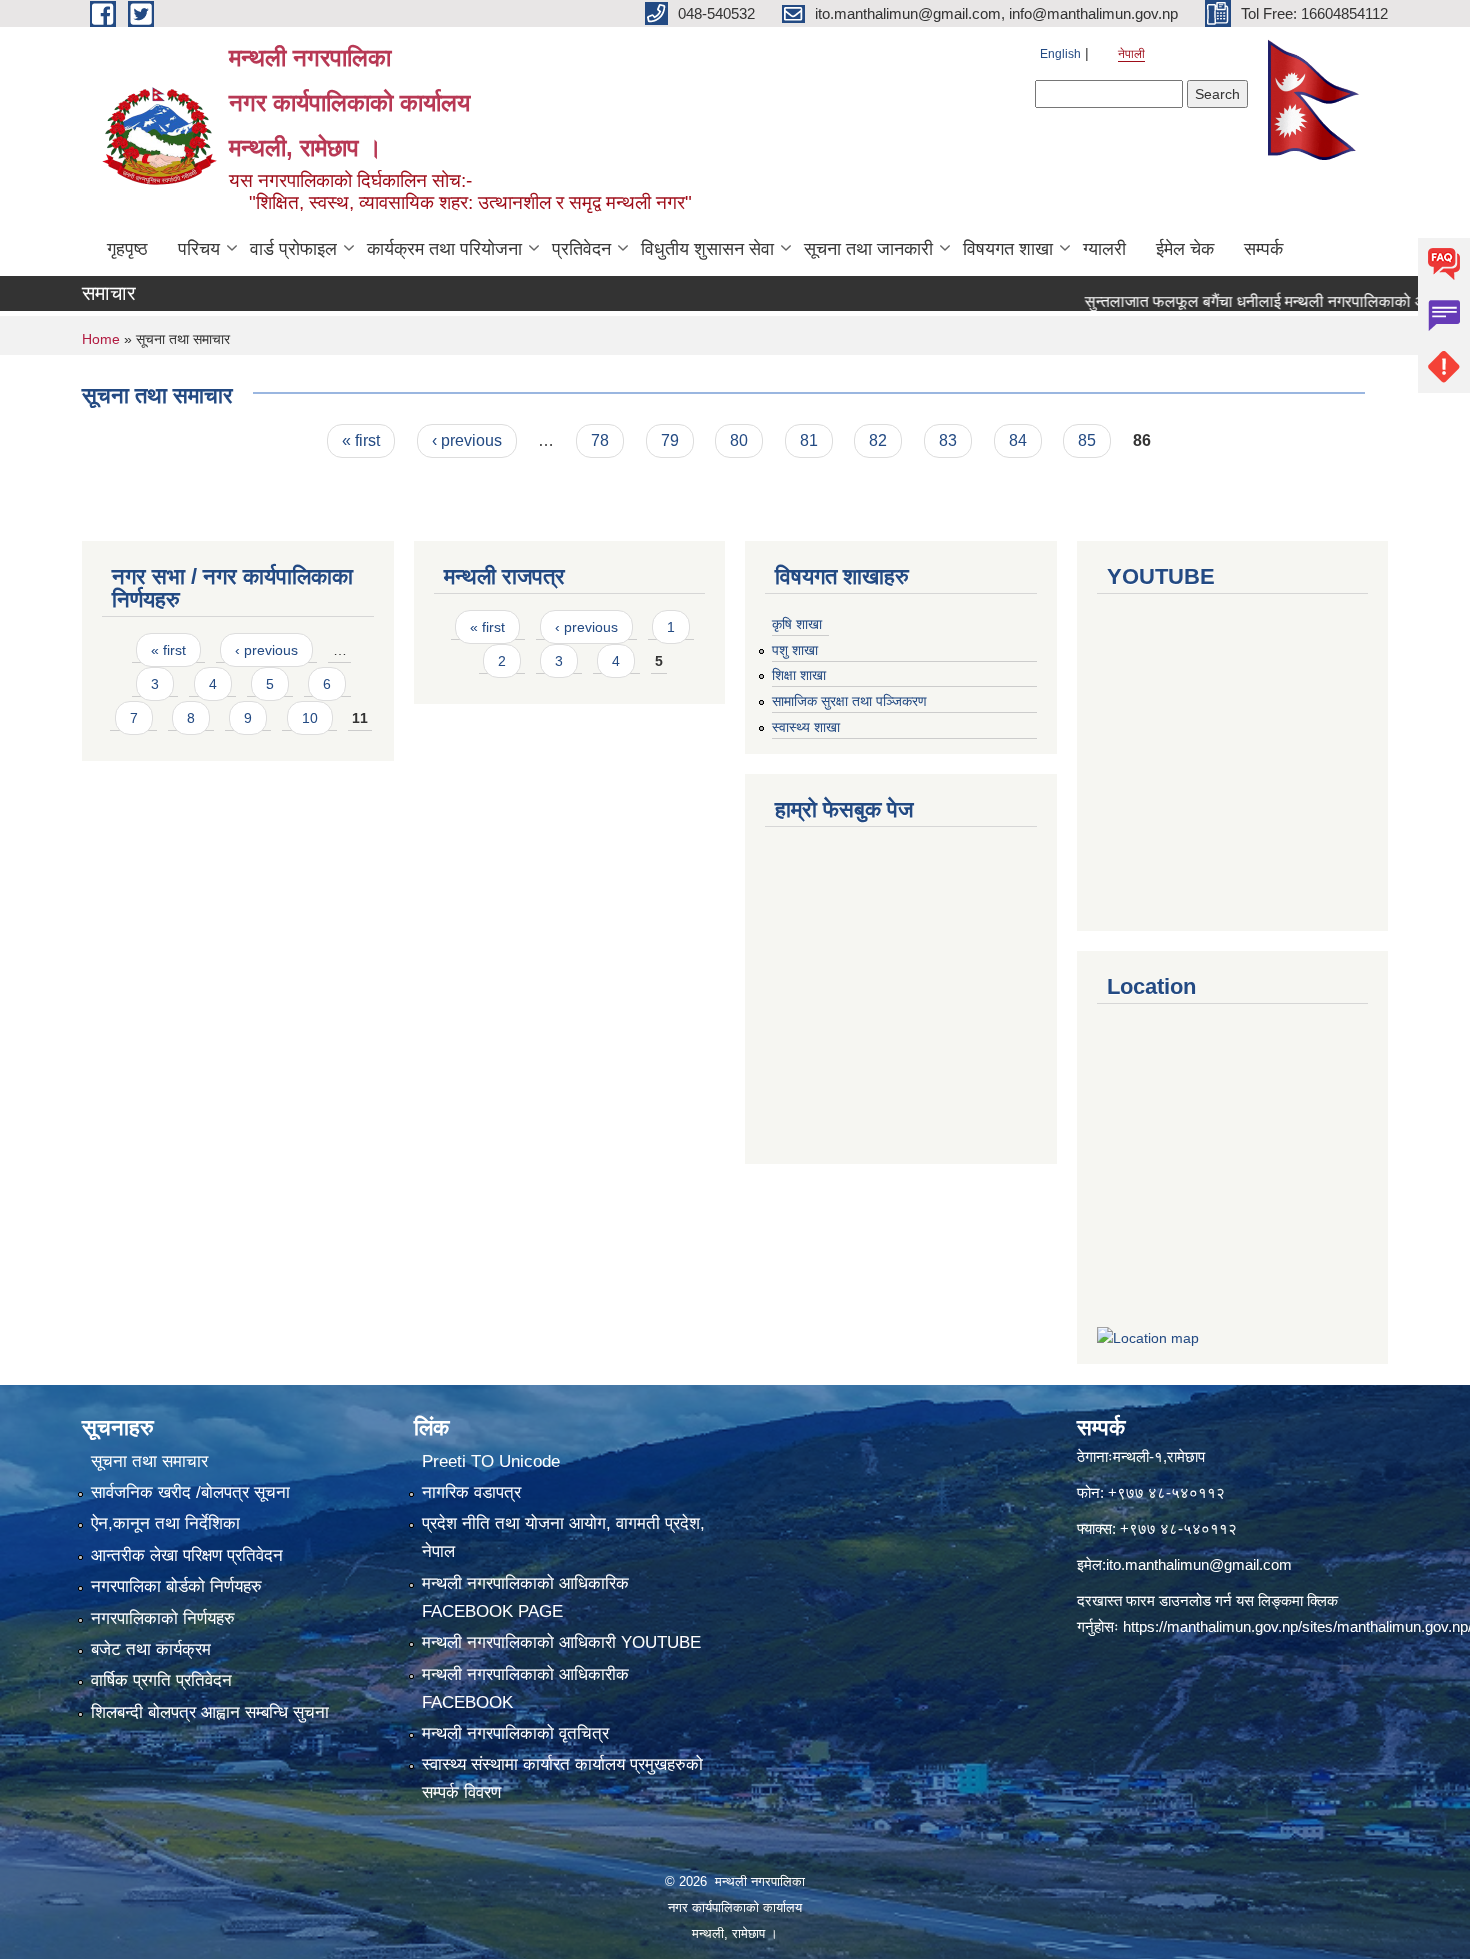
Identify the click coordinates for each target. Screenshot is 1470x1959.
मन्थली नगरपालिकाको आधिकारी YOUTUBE (561, 1642)
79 (670, 440)
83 (948, 440)
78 (600, 440)
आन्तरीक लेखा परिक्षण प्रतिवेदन (187, 1555)
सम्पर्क (1263, 249)
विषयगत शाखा (1008, 249)
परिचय (199, 249)
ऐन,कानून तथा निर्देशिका (165, 1523)
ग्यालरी (1104, 249)
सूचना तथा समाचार (149, 1461)
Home (101, 339)
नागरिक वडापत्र (471, 1492)
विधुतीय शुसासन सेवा (707, 249)
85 (1087, 440)
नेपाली (1131, 54)
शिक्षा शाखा (799, 675)
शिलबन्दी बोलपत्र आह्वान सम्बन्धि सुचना (210, 1712)
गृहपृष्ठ (127, 249)
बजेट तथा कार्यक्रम (151, 1649)
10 (310, 718)
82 (878, 440)
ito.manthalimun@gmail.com (1199, 1564)
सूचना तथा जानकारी (868, 249)
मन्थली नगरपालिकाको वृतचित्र (515, 1733)
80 (739, 440)
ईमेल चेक (1185, 249)
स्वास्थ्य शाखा (806, 727)
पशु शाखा (795, 650)
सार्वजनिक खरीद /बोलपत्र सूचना (190, 1492)
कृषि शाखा (797, 624)
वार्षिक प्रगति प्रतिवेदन (161, 1680)
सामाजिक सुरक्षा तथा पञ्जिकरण (849, 701)
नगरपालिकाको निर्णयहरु (163, 1618)
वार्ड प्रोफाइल (293, 249)
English (1060, 54)
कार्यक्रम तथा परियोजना (444, 249)
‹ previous (467, 440)
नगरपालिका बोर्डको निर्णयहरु (176, 1586)
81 (809, 440)
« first (361, 440)
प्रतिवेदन (581, 249)
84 (1018, 440)
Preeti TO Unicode (491, 1461)
